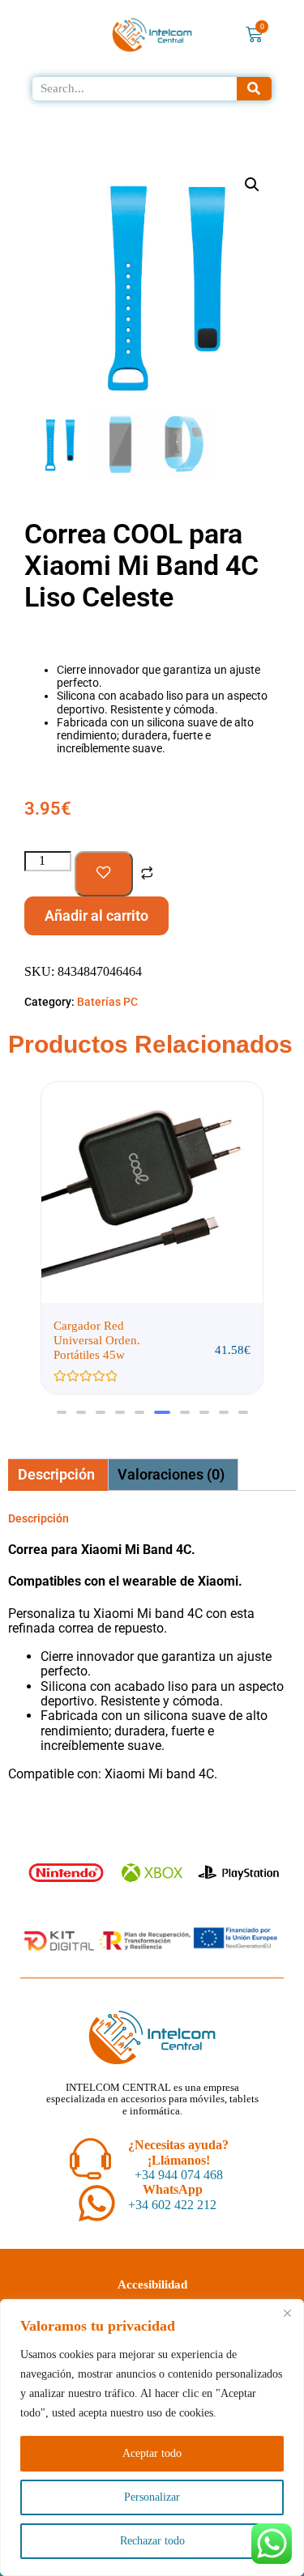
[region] (152, 2438)
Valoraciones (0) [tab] (171, 1474)
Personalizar (152, 2497)
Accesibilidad (152, 2284)
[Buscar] (255, 89)
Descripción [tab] (56, 1474)
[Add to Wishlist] (104, 874)
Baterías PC (107, 1002)
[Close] (287, 2313)
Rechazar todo (152, 2541)
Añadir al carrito (96, 915)
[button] (252, 185)
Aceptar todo (152, 2453)
